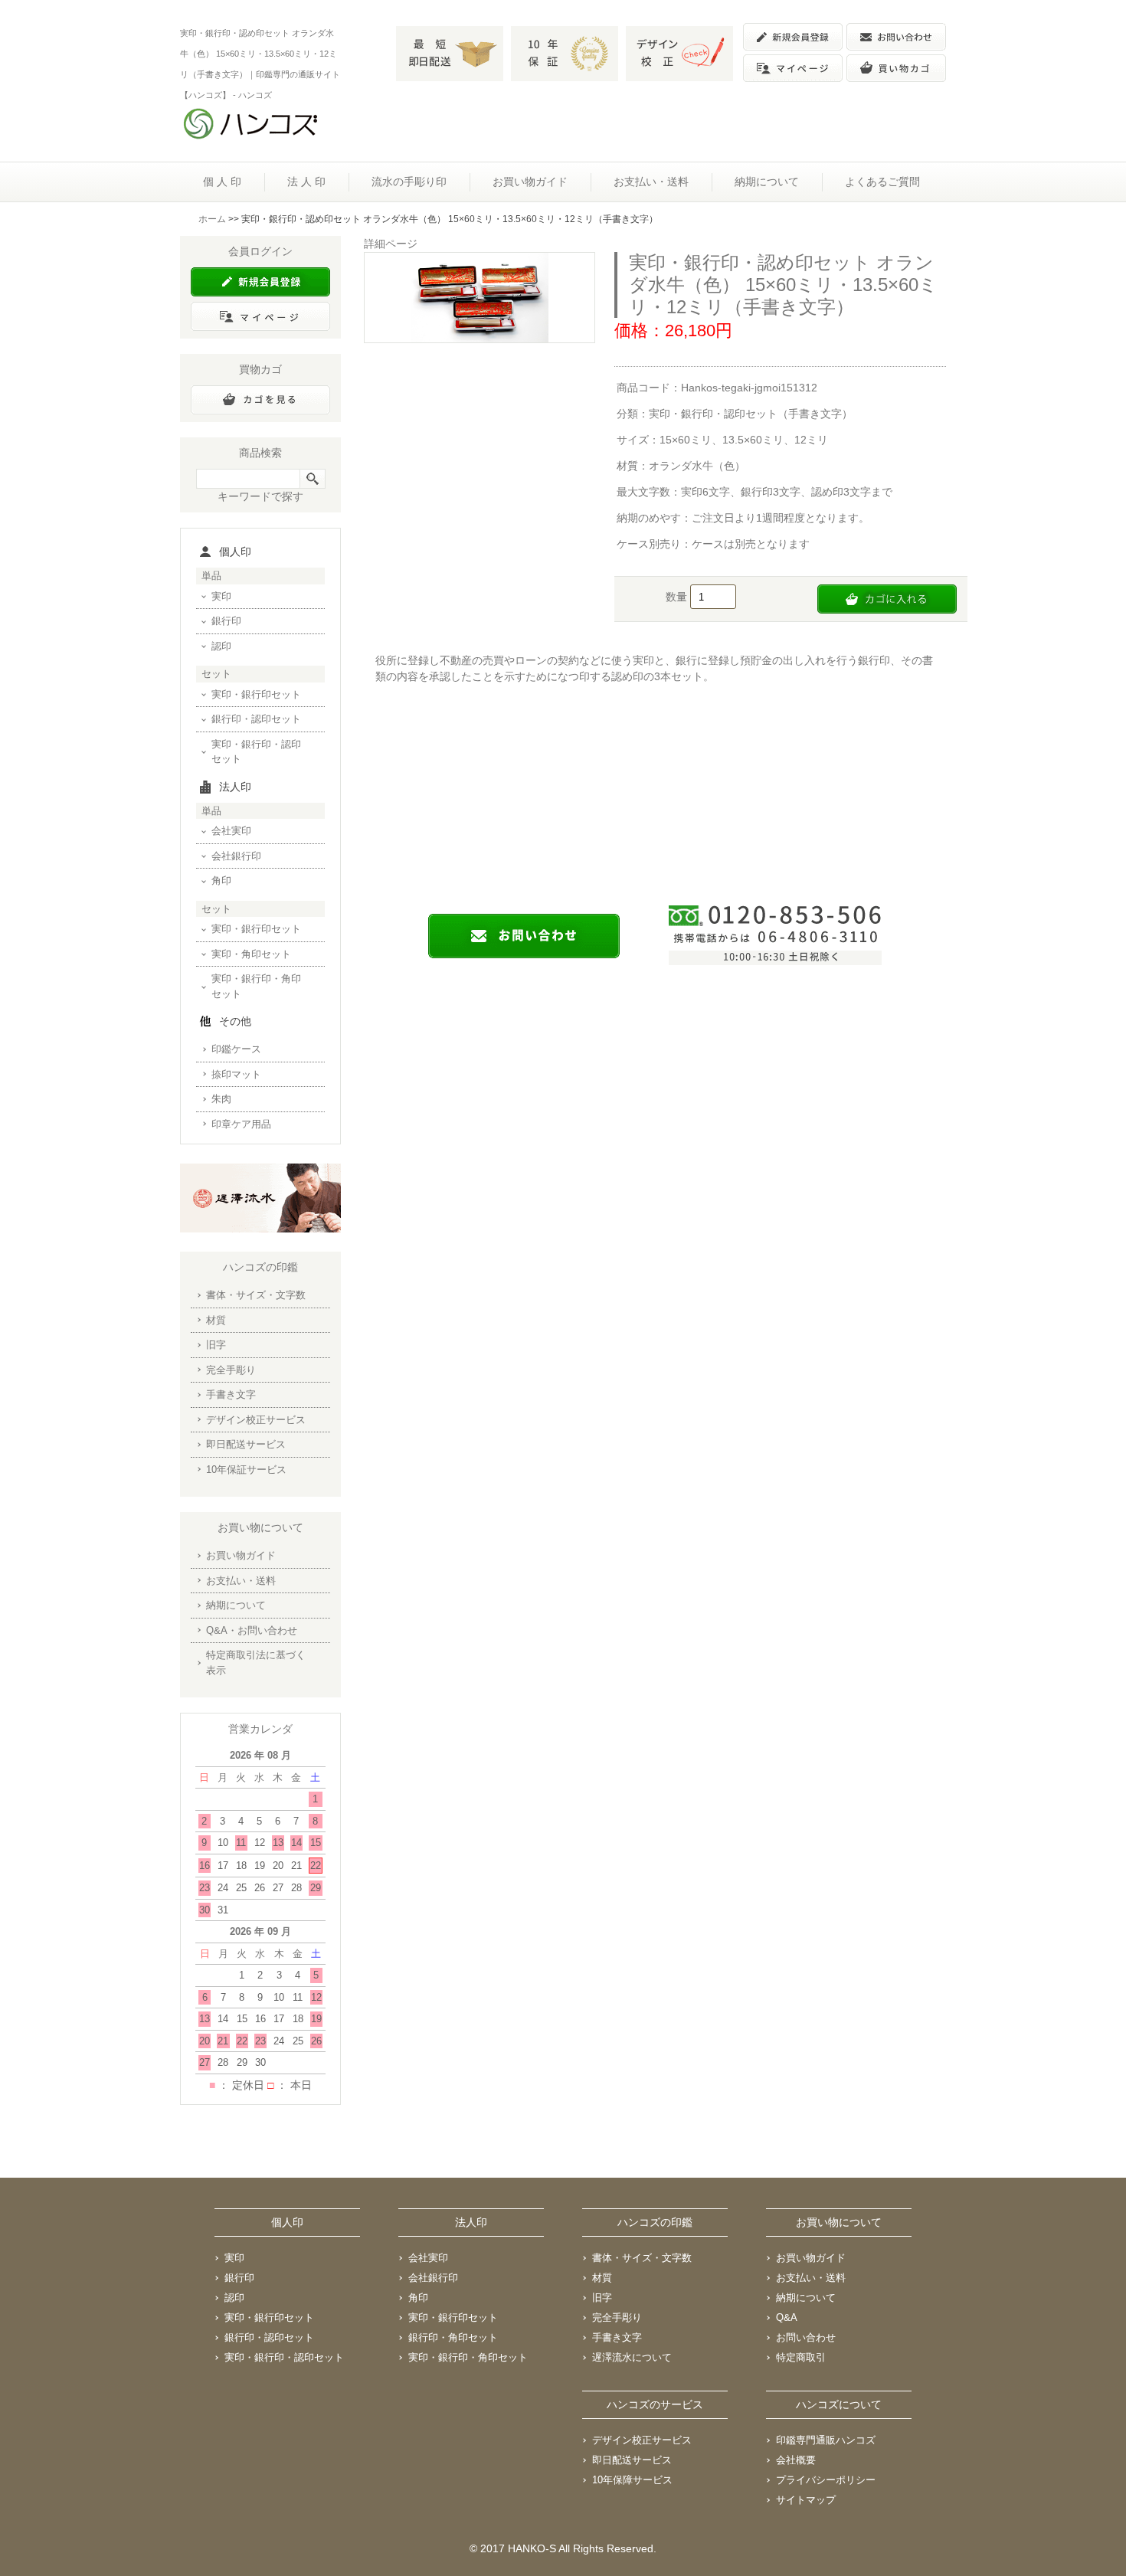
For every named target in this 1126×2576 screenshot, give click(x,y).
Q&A (787, 2317)
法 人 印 (306, 182)
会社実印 (231, 831)
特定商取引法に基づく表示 (256, 1663)
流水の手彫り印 (409, 182)
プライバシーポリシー (826, 2480)
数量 (678, 597)
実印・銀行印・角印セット (256, 986)
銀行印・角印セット (453, 2337)
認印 (221, 646)
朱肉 (221, 1099)
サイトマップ (806, 2500)
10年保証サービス (246, 1470)
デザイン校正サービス (256, 1420)
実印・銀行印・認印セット (256, 752)
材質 (216, 1320)
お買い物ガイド (530, 182)
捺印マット (236, 1074)
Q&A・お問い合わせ (252, 1630)
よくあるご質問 (882, 182)
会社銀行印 (236, 856)
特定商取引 (801, 2357)
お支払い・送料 (651, 182)
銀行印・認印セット (256, 719)
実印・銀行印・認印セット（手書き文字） (751, 414)
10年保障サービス (632, 2480)
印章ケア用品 (241, 1124)
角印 (221, 880)
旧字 (216, 1345)
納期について (767, 182)
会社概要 (796, 2460)
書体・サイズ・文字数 (256, 1295)
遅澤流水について (632, 2357)
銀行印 (226, 621)
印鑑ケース (236, 1049)
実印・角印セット (251, 954)
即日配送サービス (246, 1444)
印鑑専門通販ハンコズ (826, 2440)
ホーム (212, 219)
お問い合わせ (806, 2337)
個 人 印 (222, 182)
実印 (221, 596)
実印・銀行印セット (256, 694)
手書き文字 (231, 1394)
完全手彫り (231, 1370)
